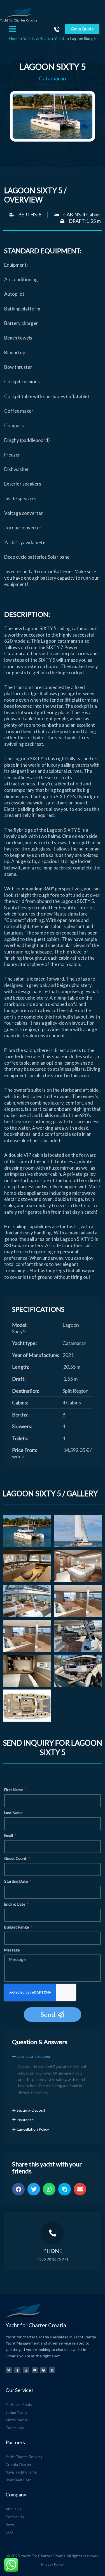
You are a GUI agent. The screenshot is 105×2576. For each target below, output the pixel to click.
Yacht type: (25, 1343)
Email (9, 1835)
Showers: (22, 1426)
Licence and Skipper (33, 2056)
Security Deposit (31, 2110)
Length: (21, 1367)
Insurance (25, 2120)
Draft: (19, 1379)
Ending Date (15, 1904)
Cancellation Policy (33, 2129)
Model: (20, 1325)
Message (12, 1950)
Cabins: (20, 1402)
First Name (14, 1790)
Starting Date (16, 1881)
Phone (53, 2251)
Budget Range (17, 1927)
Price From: (25, 1450)
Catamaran (53, 78)
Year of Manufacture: (36, 1355)
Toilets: (20, 1438)
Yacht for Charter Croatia (18, 20)
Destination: (26, 1391)
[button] (53, 2059)
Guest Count (16, 1858)
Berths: (20, 1414)
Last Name (13, 1812)
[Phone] (53, 2233)
